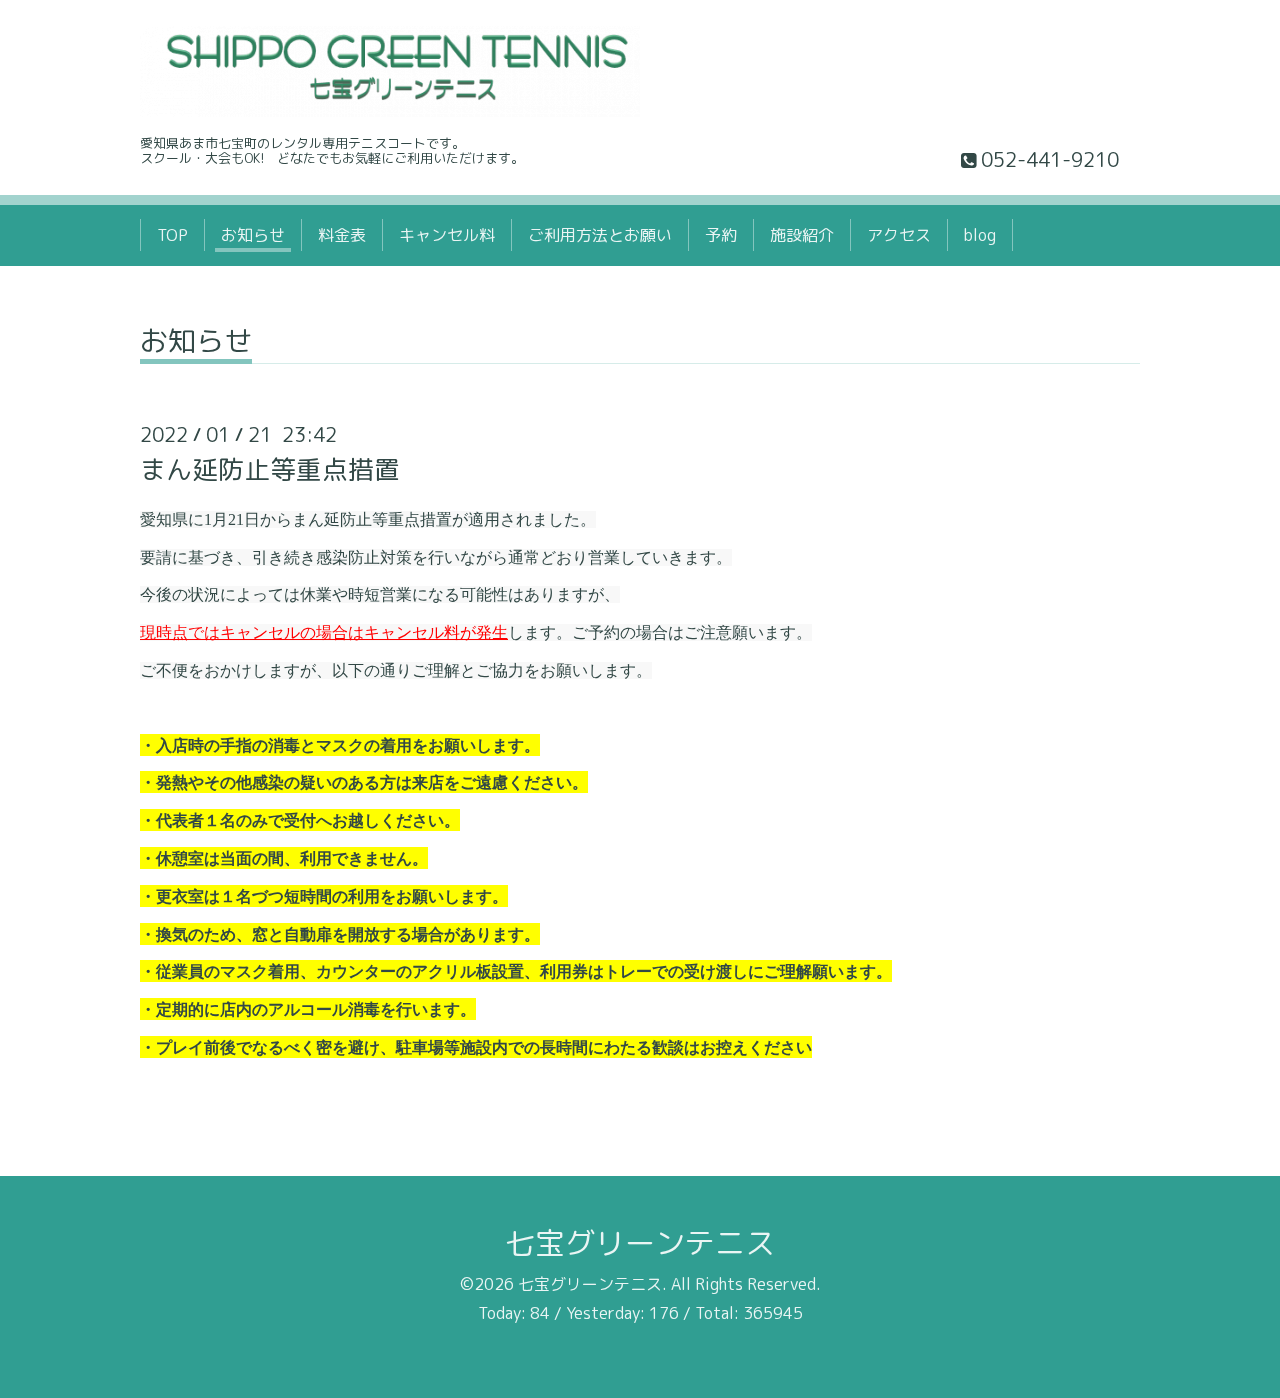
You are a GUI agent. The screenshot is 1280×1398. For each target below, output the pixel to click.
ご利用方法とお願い (600, 235)
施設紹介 (802, 235)
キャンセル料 (447, 235)
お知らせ (253, 235)
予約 (721, 235)
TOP (172, 235)
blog (980, 235)
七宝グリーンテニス (640, 1243)
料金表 (342, 235)
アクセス (899, 235)
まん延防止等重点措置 (270, 469)
